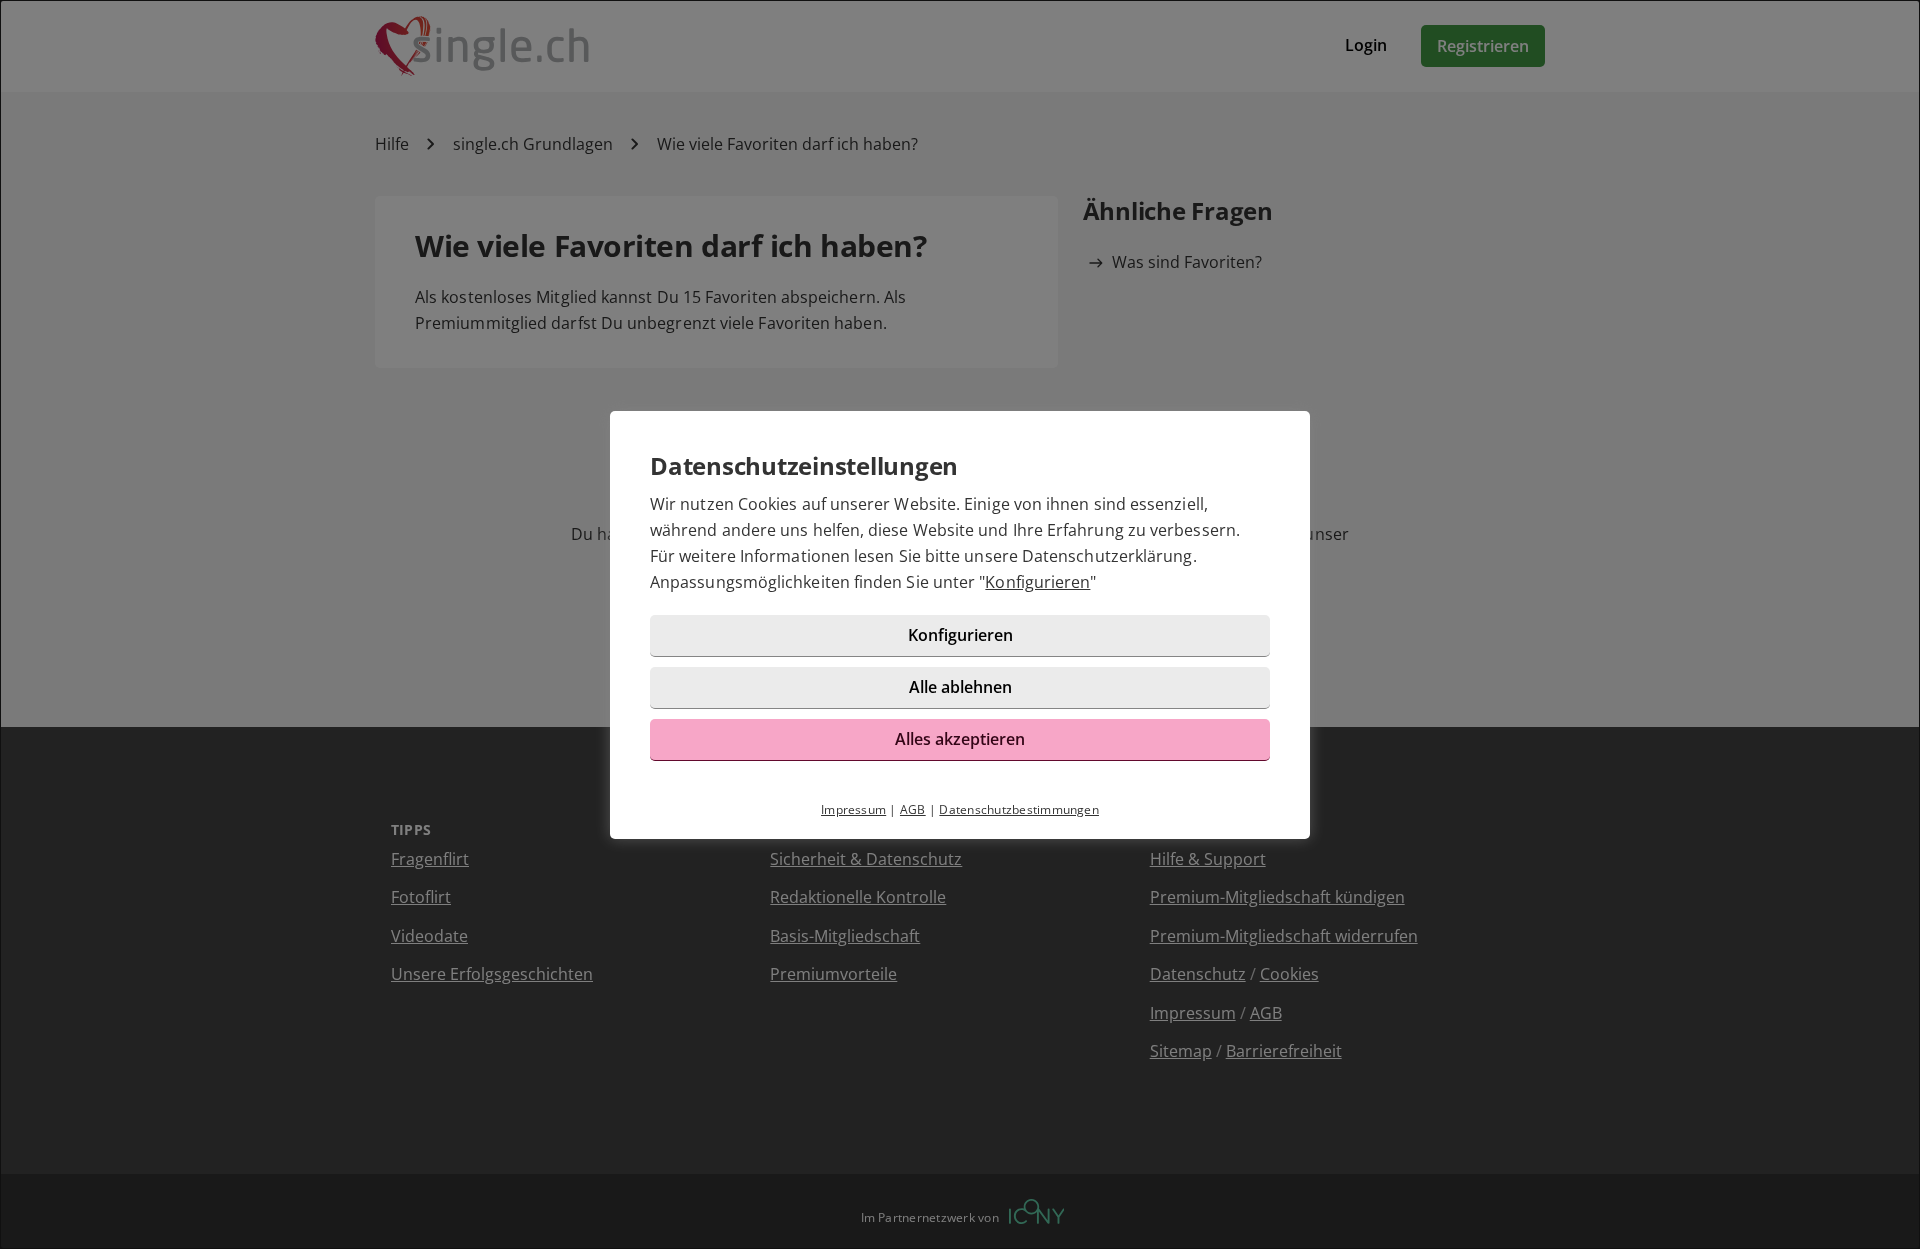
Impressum (853, 809)
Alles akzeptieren (960, 739)
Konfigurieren (1037, 582)
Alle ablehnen (960, 687)
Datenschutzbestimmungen (1019, 809)
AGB (913, 809)
